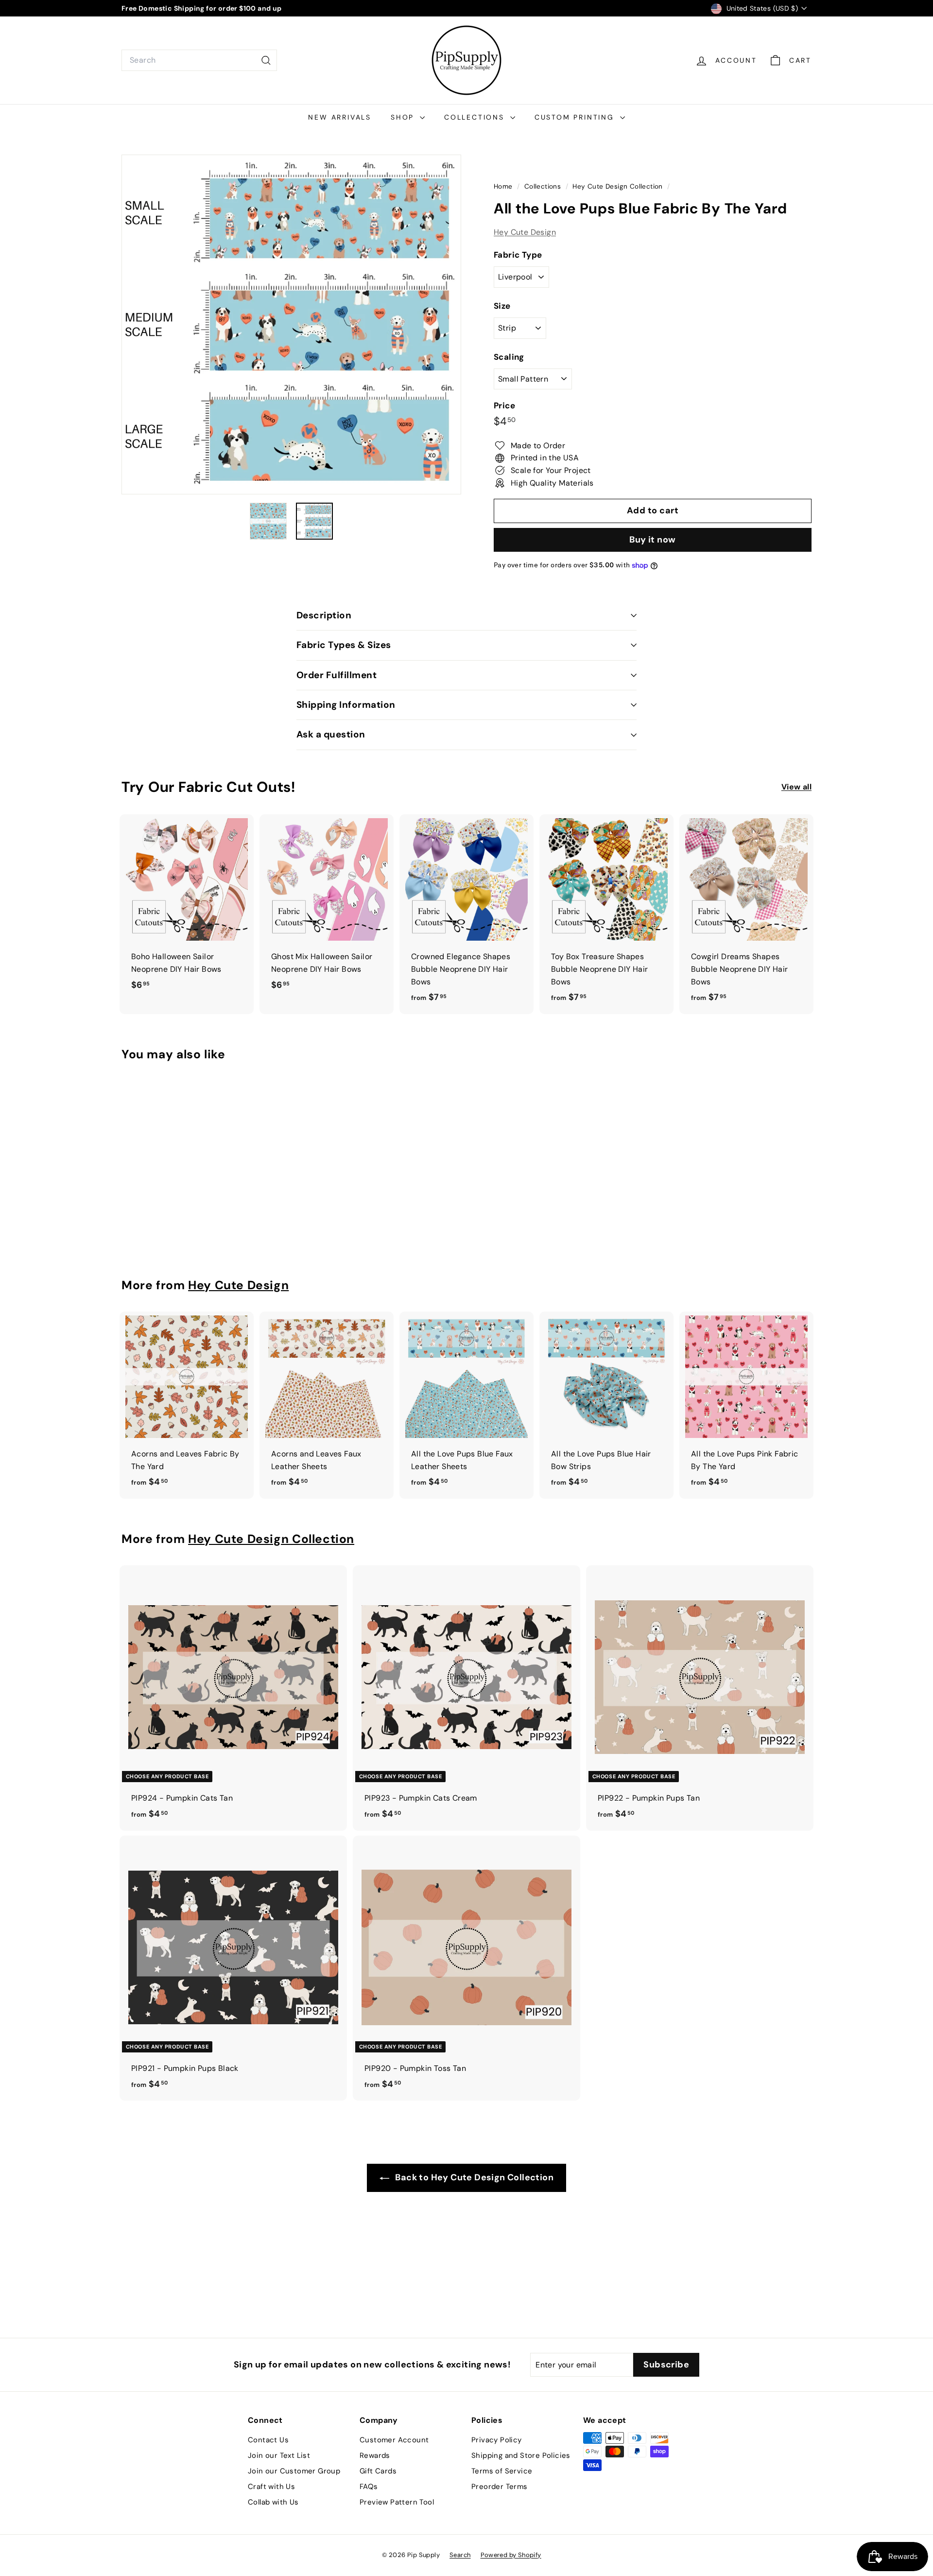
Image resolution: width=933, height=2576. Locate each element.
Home (504, 186)
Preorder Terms (500, 2487)
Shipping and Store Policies (521, 2455)
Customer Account (394, 2440)
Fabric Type (518, 255)
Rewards (375, 2455)
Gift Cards (378, 2471)
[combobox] (199, 60)
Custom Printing (576, 117)
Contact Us (268, 2440)
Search (460, 2555)
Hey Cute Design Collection (617, 186)
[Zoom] (291, 324)
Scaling (509, 357)
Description (324, 615)
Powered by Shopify (511, 2555)
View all (796, 787)
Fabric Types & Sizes (344, 645)
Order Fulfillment (337, 675)
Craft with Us (271, 2487)
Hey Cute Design (525, 232)
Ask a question (331, 734)
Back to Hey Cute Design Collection (473, 2177)
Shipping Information (346, 705)
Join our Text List (279, 2455)
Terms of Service (502, 2471)
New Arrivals (340, 117)
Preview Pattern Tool (397, 2502)
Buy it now (653, 540)
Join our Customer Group (294, 2471)
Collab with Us (273, 2502)
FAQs (369, 2487)
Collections (476, 117)
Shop (404, 117)
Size (502, 306)
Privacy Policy (497, 2440)
